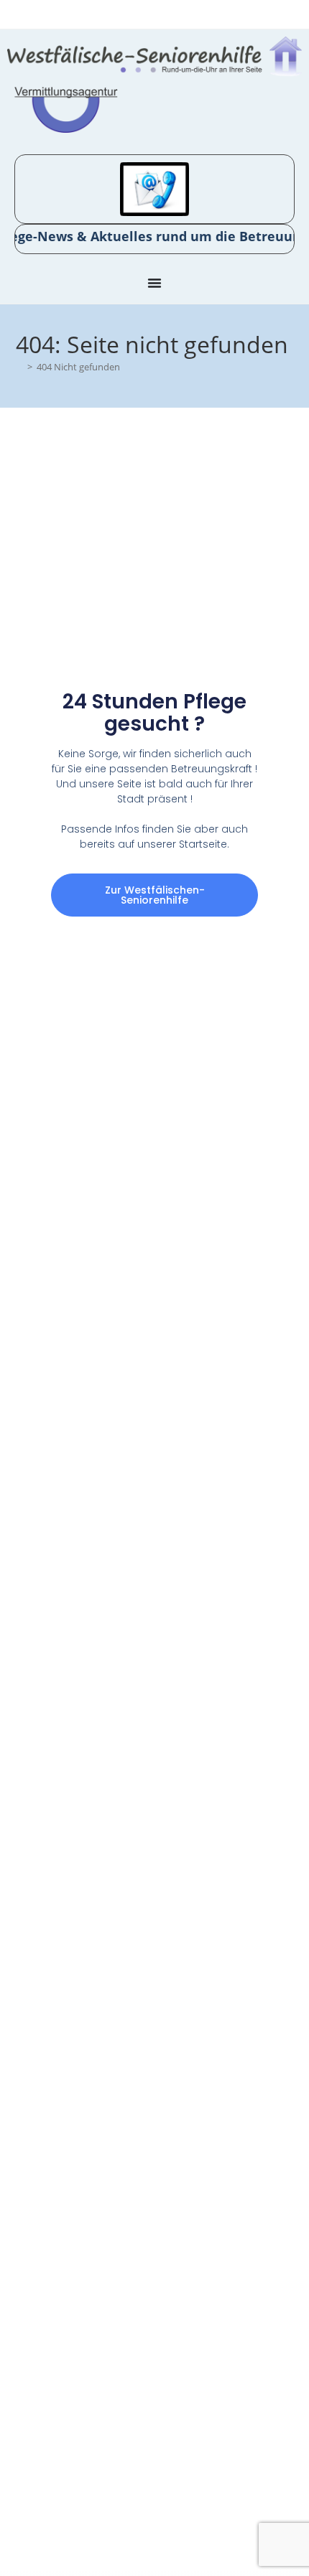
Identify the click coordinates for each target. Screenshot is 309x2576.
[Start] (19, 367)
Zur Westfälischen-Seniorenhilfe (155, 895)
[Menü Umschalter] (154, 283)
